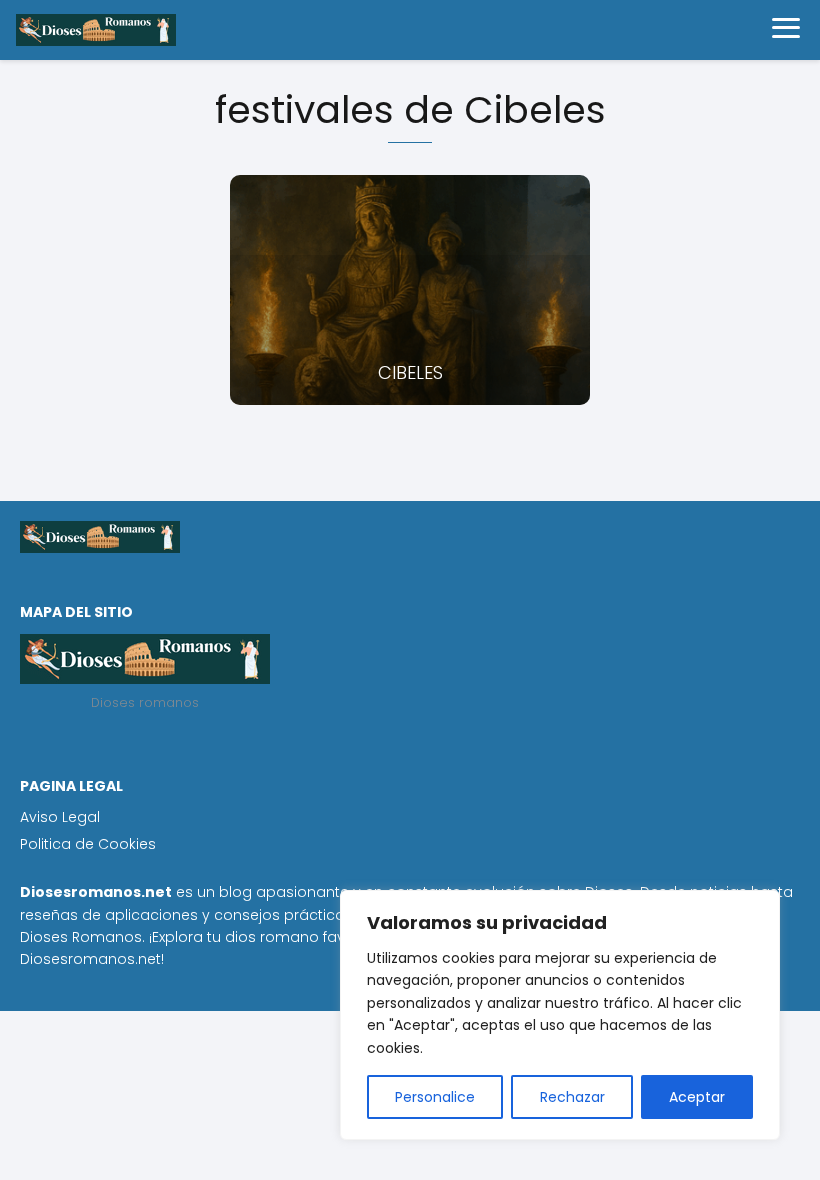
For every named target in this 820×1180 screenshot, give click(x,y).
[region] (560, 1015)
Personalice (435, 1097)
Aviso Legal (60, 817)
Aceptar (697, 1097)
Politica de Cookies (88, 844)
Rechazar (572, 1097)
